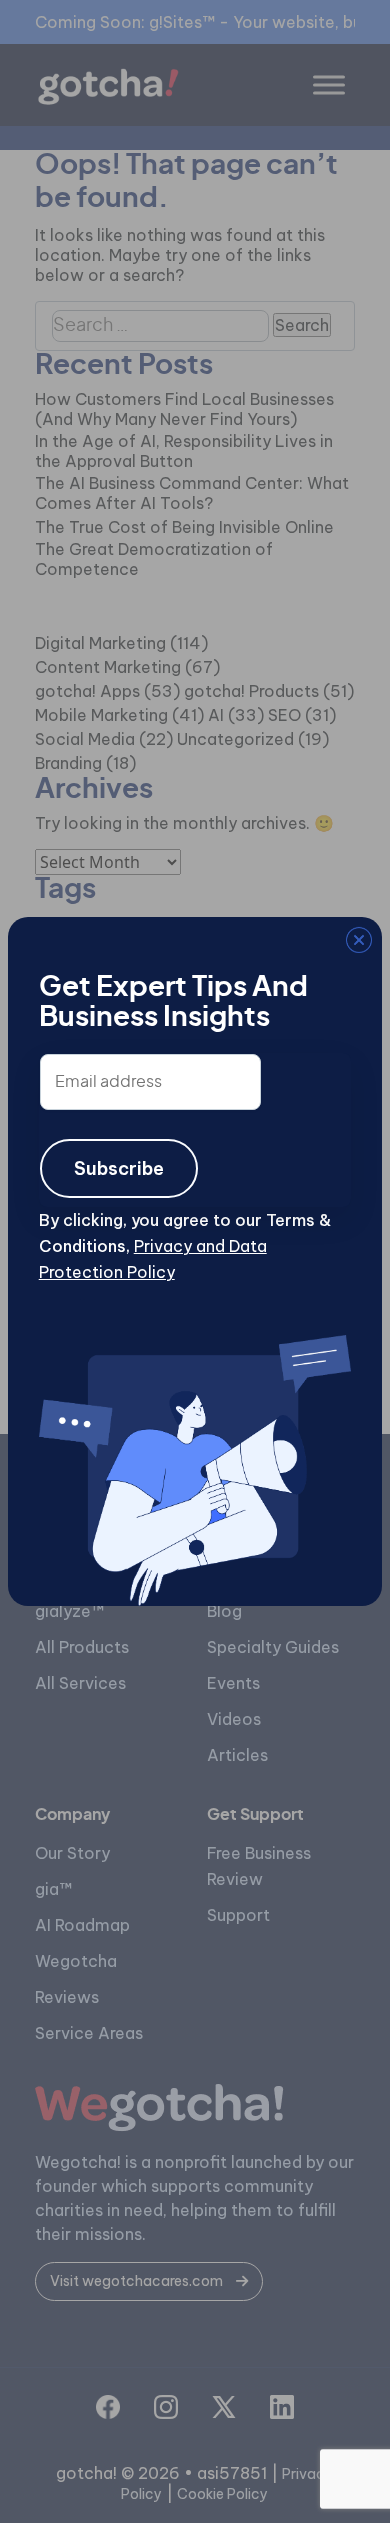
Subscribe (119, 1168)
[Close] (35, 944)
